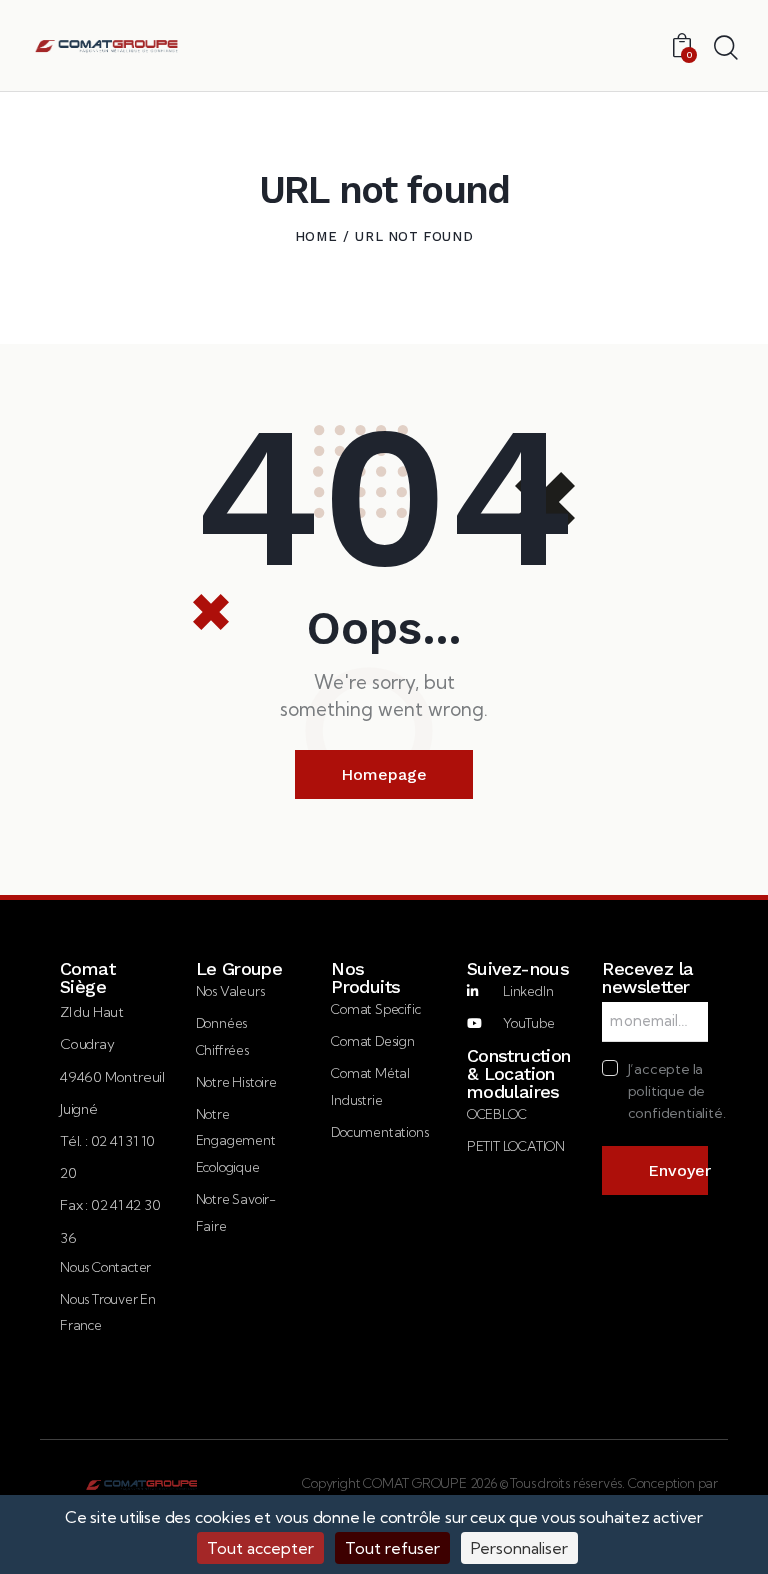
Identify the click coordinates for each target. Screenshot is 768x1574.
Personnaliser (519, 1548)
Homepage (384, 774)
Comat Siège (87, 978)
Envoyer (678, 1170)
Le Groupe (239, 969)
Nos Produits (365, 978)
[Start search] (726, 48)
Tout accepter (260, 1548)
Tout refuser (392, 1548)
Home (316, 236)
